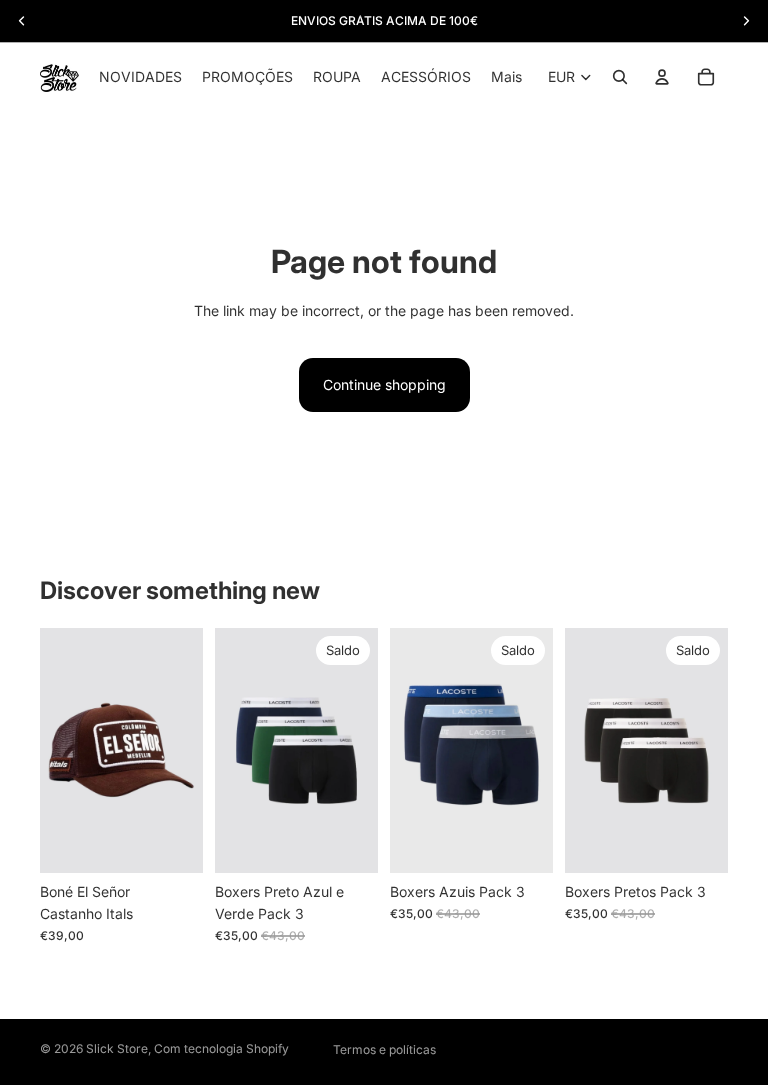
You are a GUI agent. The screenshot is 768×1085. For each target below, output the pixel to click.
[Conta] (662, 77)
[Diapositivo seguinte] (356, 750)
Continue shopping (384, 384)
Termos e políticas (384, 1049)
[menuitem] (506, 77)
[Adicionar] (172, 842)
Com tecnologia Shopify (221, 1048)
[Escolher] (347, 842)
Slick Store (117, 1048)
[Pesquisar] (620, 77)
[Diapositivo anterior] (237, 750)
